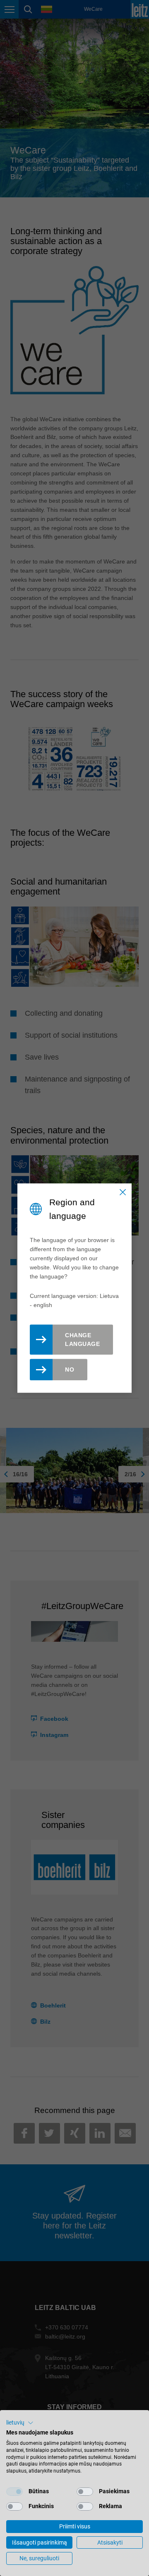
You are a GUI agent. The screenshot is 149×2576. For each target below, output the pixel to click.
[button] (20, 2423)
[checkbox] (14, 2492)
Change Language (82, 1340)
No (70, 1370)
